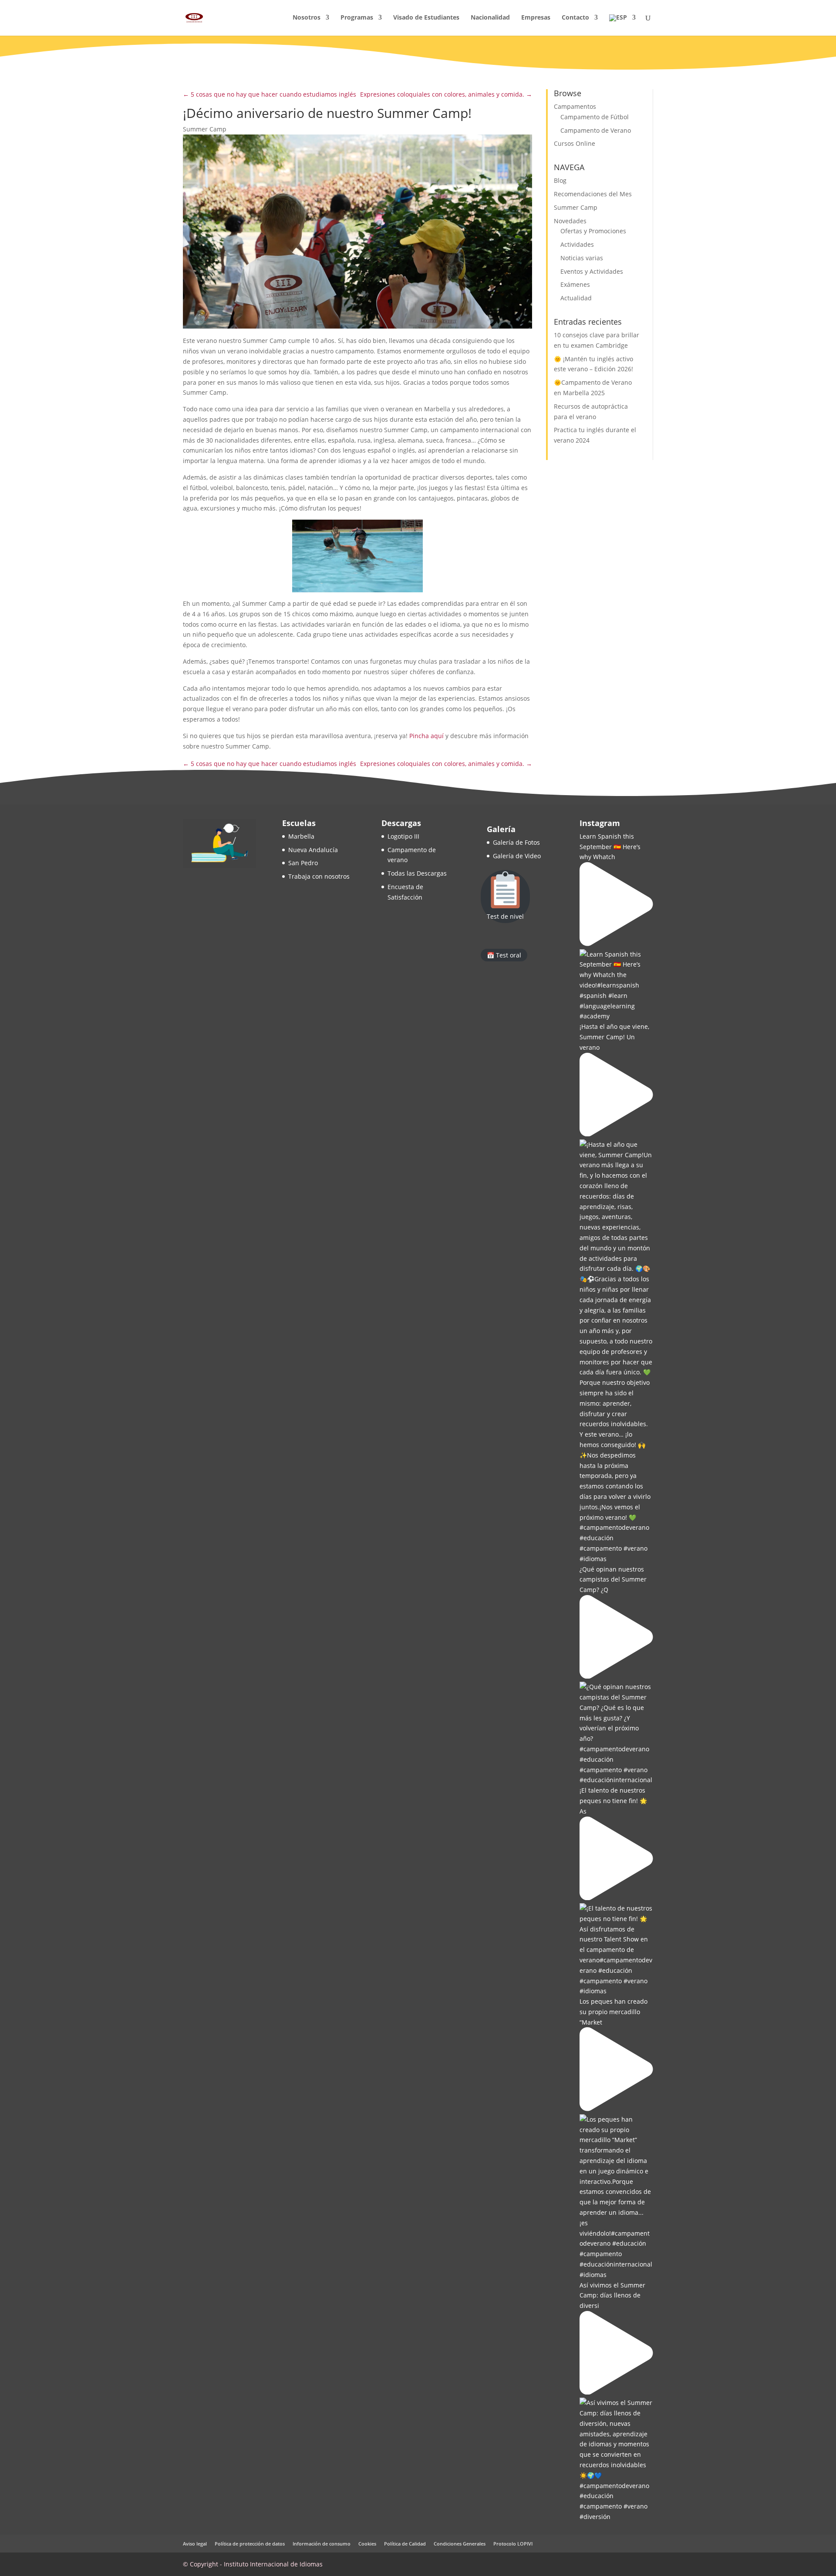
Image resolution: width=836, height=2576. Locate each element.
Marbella (301, 836)
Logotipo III (403, 836)
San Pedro (303, 863)
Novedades (570, 221)
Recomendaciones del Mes (593, 194)
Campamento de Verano (596, 130)
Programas (357, 18)
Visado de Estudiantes (426, 18)
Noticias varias (582, 258)
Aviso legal (195, 2544)
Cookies (367, 2544)
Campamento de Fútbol (595, 117)
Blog (560, 180)
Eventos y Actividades (592, 271)
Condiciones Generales (460, 2544)
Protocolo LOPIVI (513, 2544)
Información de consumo (322, 2544)
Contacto (575, 18)
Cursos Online (575, 143)
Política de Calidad (405, 2544)
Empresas (536, 18)
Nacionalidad (490, 18)
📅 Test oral (504, 955)
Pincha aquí (426, 736)
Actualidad (576, 298)
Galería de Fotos (516, 842)
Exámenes (575, 284)
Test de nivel (505, 916)
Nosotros (307, 18)
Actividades (577, 244)
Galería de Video (517, 856)
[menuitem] (622, 25)
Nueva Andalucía (313, 850)
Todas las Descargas (417, 873)
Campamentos (575, 106)
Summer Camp (205, 129)
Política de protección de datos (250, 2544)
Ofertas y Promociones (593, 231)
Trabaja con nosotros (319, 876)
